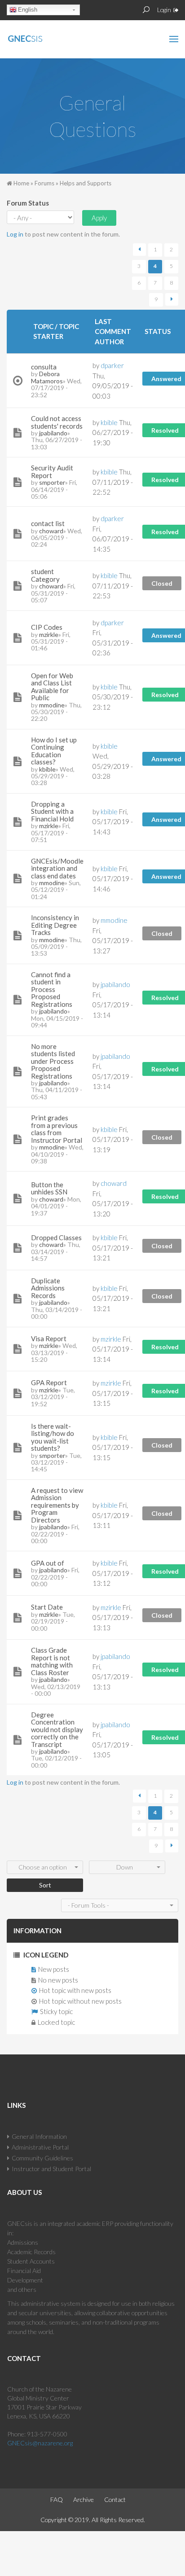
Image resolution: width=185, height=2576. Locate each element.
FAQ (57, 2499)
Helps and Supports (86, 183)
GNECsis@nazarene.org (40, 2443)
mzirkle (49, 634)
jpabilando (53, 433)
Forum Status (28, 203)
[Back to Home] (44, 37)
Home (21, 183)
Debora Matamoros (47, 377)
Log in (15, 234)
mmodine (52, 705)
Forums (44, 183)
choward (51, 531)
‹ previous (139, 250)
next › (172, 300)
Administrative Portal (40, 2147)
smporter (52, 482)
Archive (84, 2499)
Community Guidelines (42, 2158)
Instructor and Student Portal (51, 2169)
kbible (47, 769)
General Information (39, 2136)
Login (164, 10)
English (28, 10)
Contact (115, 2499)
